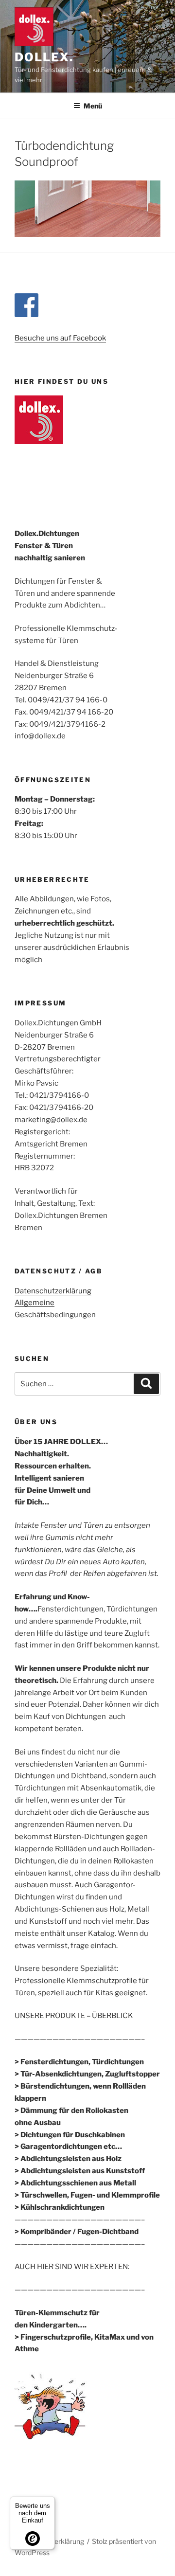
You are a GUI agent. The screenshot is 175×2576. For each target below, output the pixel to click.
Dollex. (44, 57)
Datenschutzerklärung (53, 1291)
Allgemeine (35, 1303)
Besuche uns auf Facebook (60, 338)
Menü (93, 106)
